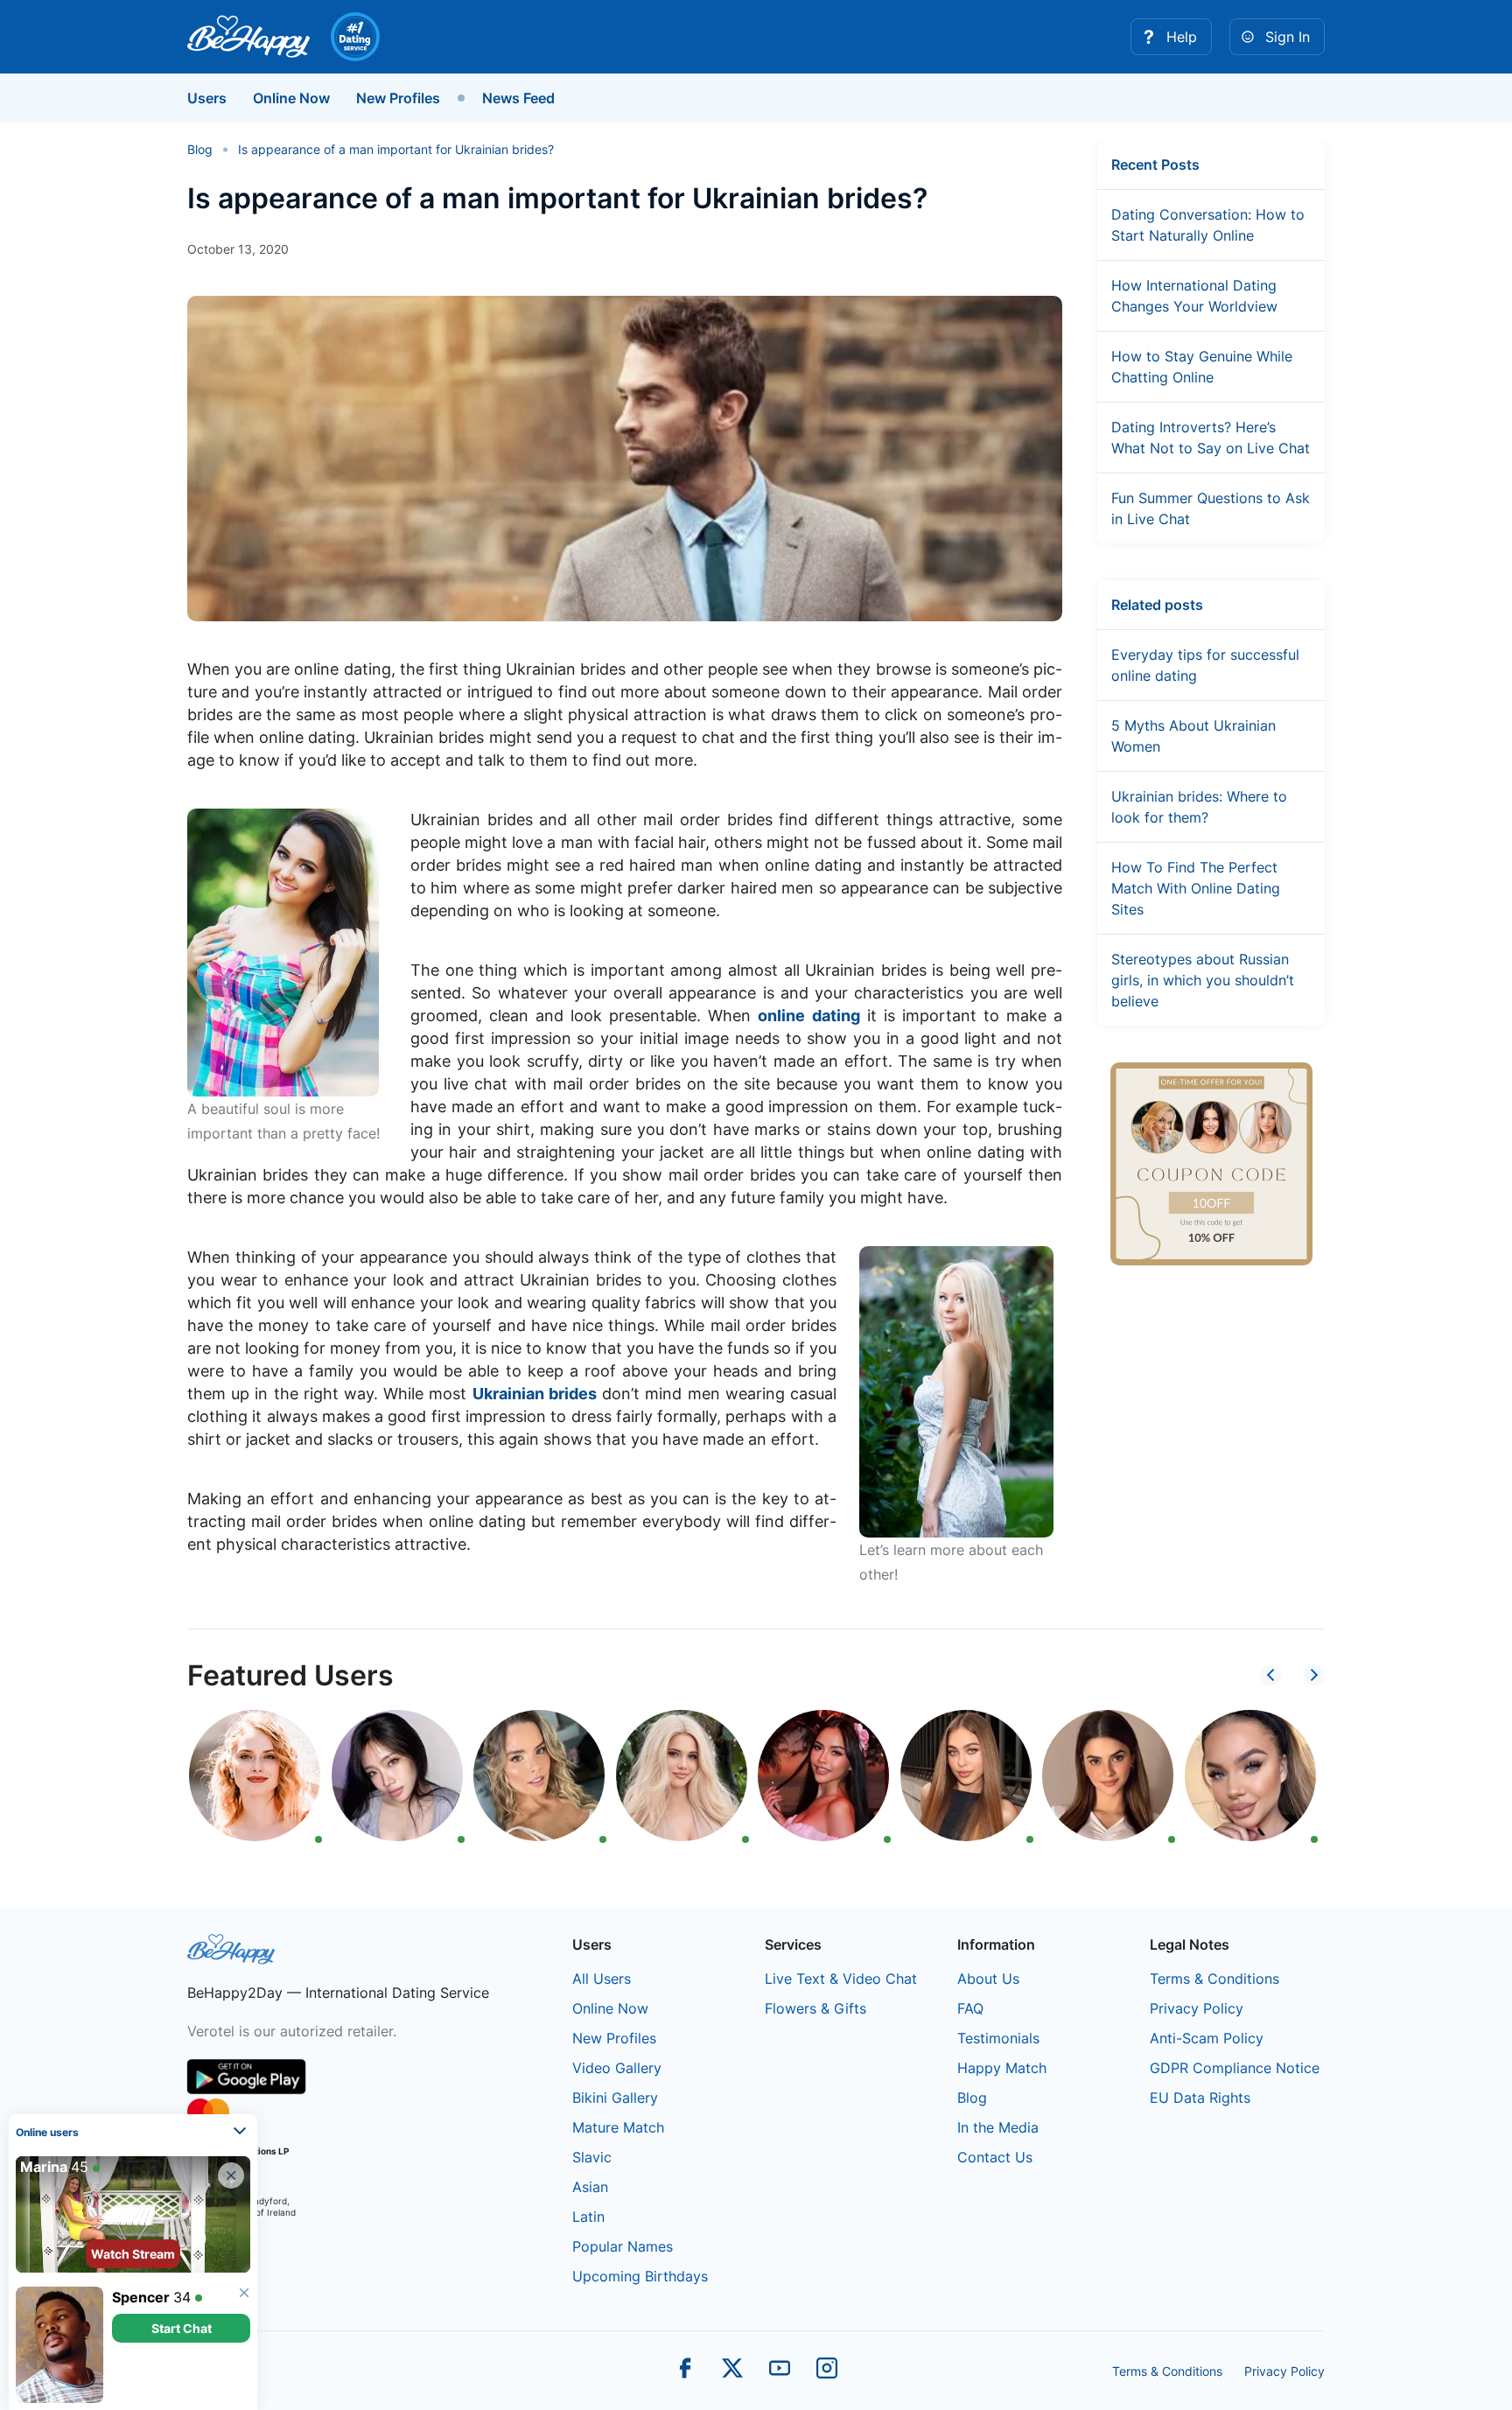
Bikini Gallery (615, 2098)
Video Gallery (617, 2068)
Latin (588, 2217)
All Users (602, 1979)
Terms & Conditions (1214, 1979)
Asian (590, 2187)
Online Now (291, 98)
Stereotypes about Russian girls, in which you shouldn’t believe (1203, 980)
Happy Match (1002, 2068)
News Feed (518, 98)
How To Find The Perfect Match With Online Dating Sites (1196, 888)
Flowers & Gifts (815, 2008)
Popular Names (623, 2246)
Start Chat (182, 2328)
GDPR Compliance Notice (1235, 2068)
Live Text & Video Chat (841, 1979)
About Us (988, 1979)
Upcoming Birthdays (640, 2276)
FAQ (970, 2008)
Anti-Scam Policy (1207, 2038)
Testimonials (998, 2038)
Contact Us (995, 2157)
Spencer (141, 2297)
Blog (972, 2098)
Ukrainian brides (535, 1394)
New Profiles (398, 98)
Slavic (592, 2157)
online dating (808, 1016)
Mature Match (618, 2127)
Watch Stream (133, 2254)
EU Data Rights (1200, 2098)
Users (207, 98)
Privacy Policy (1197, 2008)
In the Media (998, 2127)
